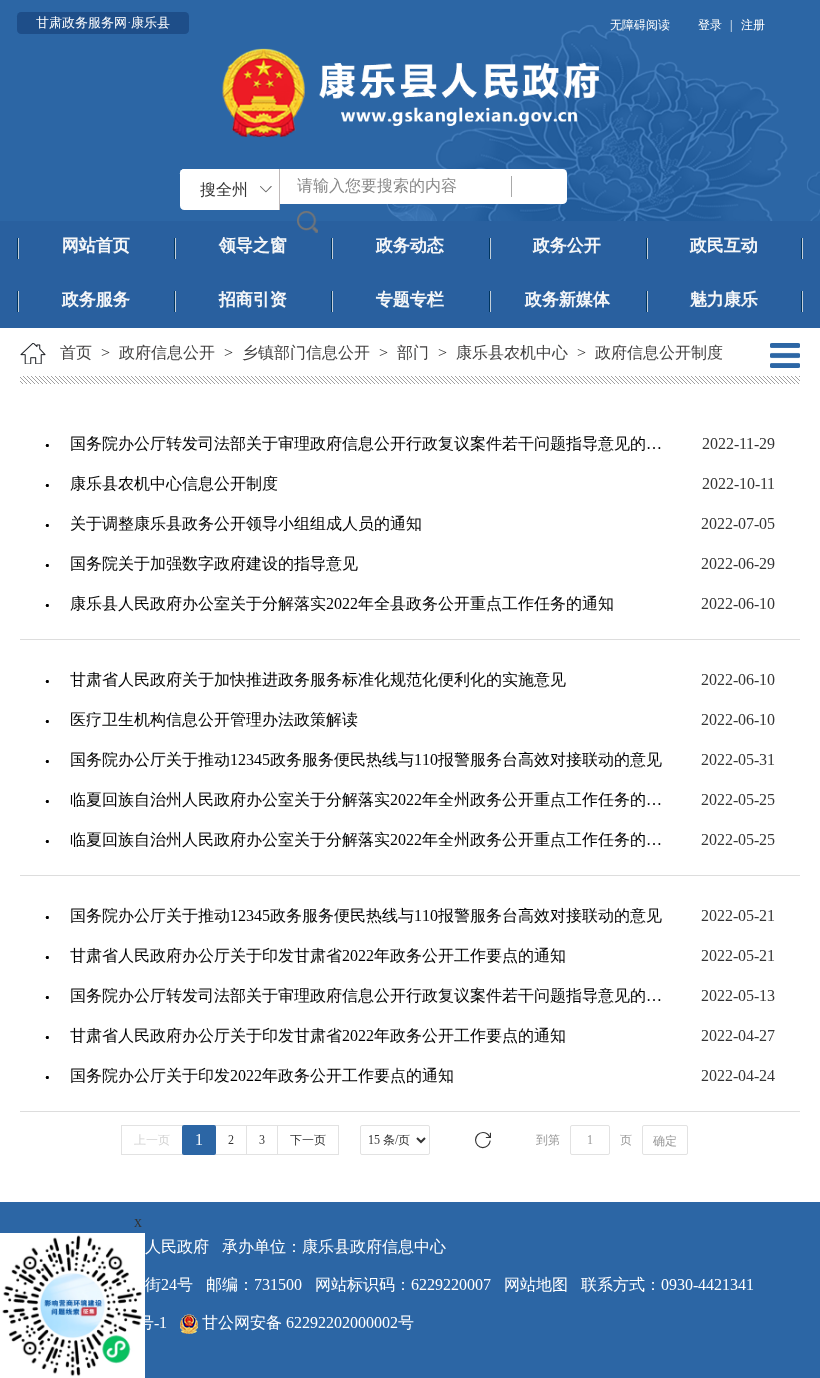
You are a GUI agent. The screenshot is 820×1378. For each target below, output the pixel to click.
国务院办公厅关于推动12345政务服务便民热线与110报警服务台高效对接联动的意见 (366, 759)
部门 (413, 352)
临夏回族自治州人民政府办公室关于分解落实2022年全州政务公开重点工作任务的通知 (366, 799)
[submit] (308, 221)
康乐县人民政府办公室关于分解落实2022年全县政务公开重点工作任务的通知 (342, 603)
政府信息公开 (167, 352)
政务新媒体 (567, 299)
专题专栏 (410, 299)
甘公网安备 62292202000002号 (306, 1322)
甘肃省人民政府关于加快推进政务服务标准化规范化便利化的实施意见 (318, 679)
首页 (76, 352)
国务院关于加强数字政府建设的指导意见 (214, 563)
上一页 (152, 1140)
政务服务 (96, 299)
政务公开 (567, 245)
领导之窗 (253, 245)
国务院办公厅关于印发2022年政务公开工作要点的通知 (262, 1075)
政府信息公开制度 (659, 352)
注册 (753, 25)
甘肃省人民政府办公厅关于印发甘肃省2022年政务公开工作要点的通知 (318, 955)
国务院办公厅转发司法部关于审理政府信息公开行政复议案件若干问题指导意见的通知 (366, 443)
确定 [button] (665, 1141)
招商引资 (253, 299)
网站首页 (96, 245)
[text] (396, 186)
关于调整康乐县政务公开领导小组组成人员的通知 (246, 523)
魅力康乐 (724, 299)
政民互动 (724, 245)
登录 (710, 25)
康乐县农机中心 (512, 352)
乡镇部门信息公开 (306, 352)
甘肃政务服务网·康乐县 (103, 22)
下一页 (308, 1140)
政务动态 (410, 245)
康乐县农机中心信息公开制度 (174, 483)
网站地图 (536, 1284)
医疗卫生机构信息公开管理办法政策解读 (214, 719)
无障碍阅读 (640, 25)
